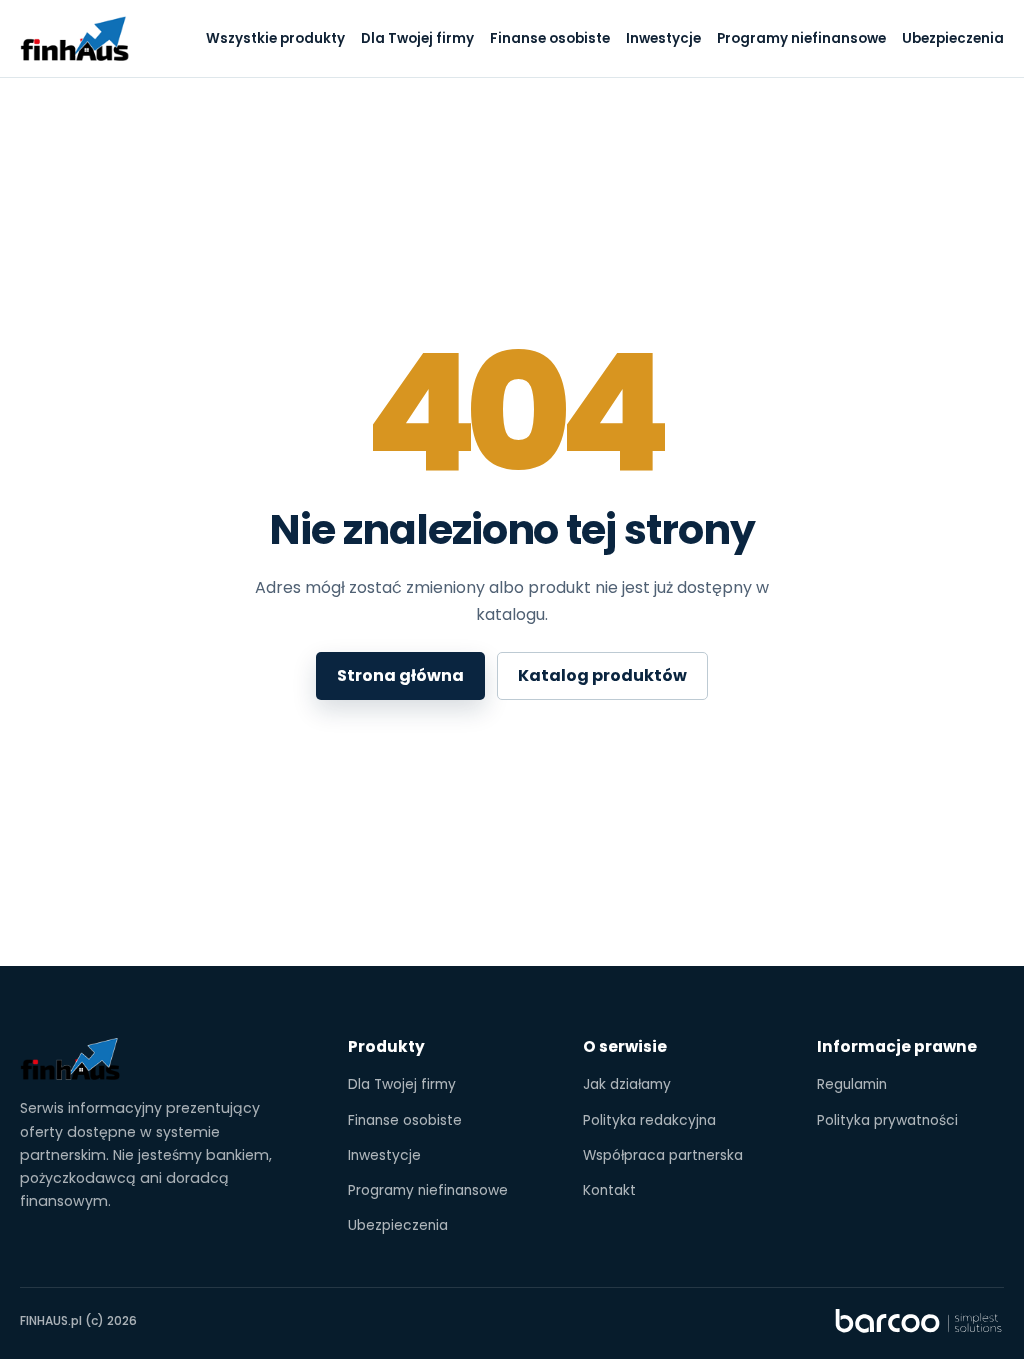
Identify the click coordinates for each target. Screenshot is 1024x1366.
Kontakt (609, 1190)
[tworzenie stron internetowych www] (919, 1321)
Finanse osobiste (550, 38)
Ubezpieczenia (953, 38)
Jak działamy (627, 1084)
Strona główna (400, 675)
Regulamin (852, 1084)
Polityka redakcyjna (649, 1120)
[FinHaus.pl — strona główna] (75, 39)
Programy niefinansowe (801, 38)
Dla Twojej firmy (417, 38)
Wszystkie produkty (275, 38)
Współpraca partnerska (663, 1155)
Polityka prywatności (887, 1120)
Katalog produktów (602, 675)
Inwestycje (663, 38)
